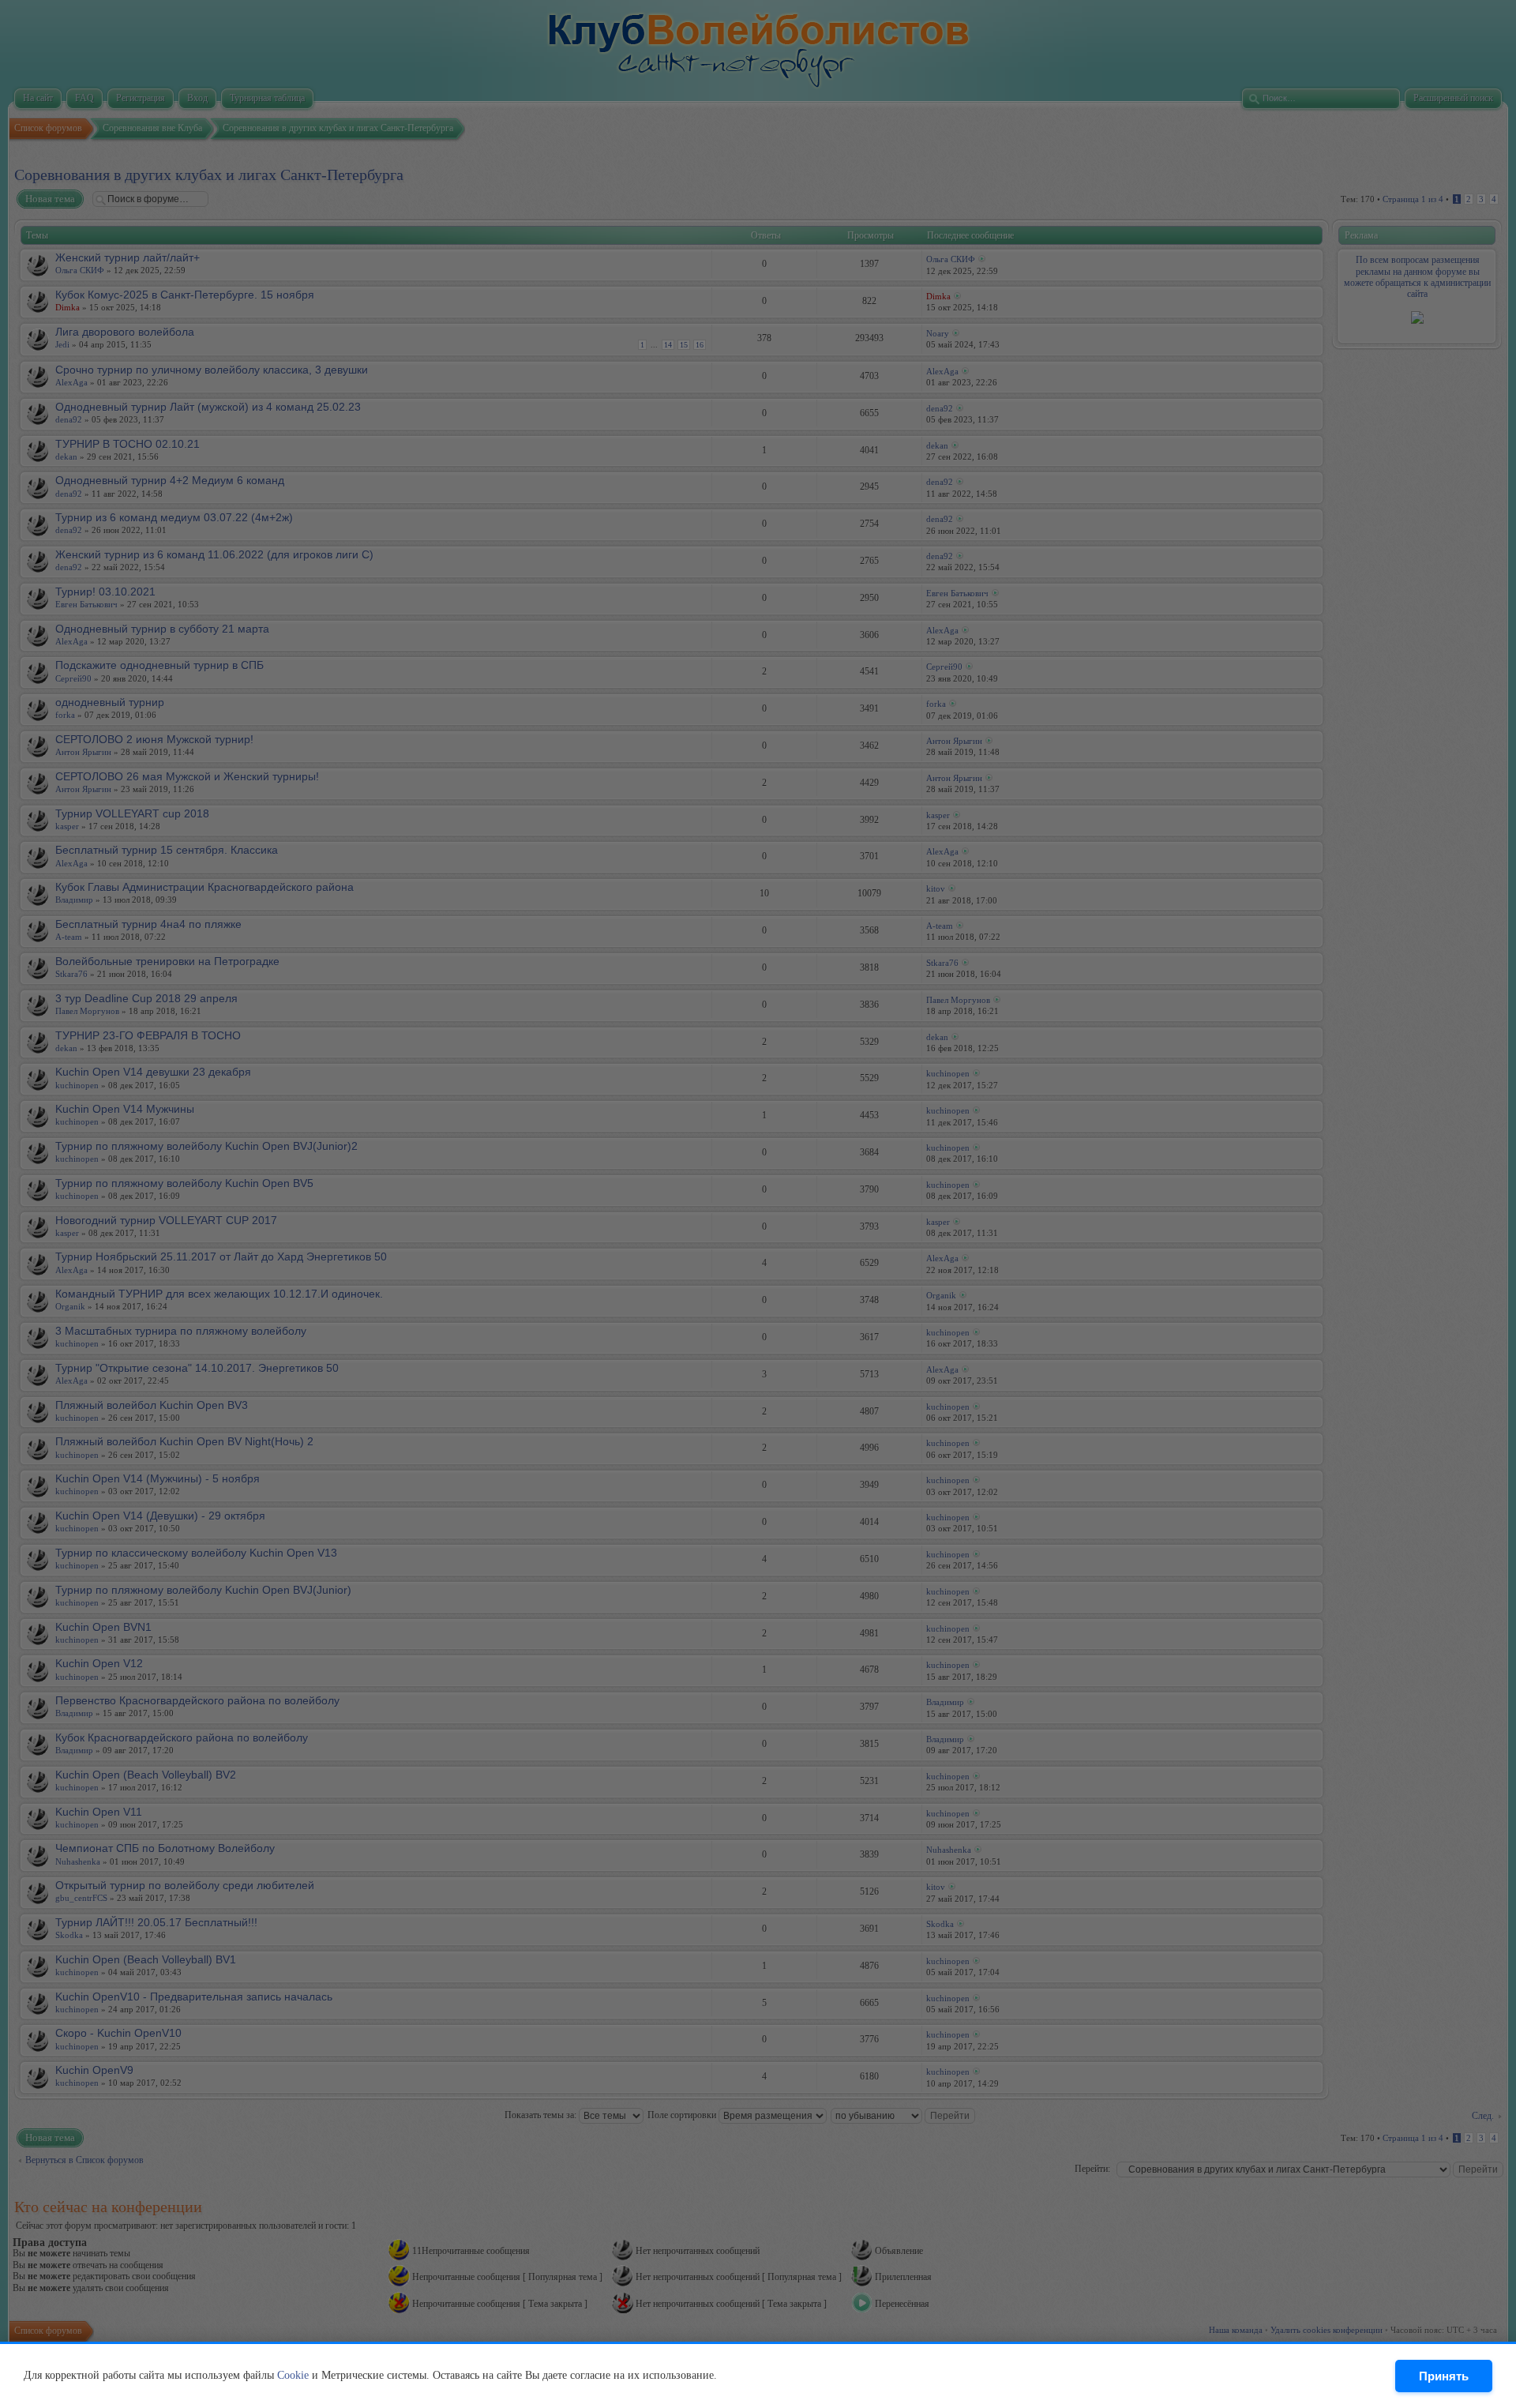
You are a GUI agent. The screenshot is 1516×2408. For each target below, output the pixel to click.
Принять (1444, 2376)
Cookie (293, 2375)
